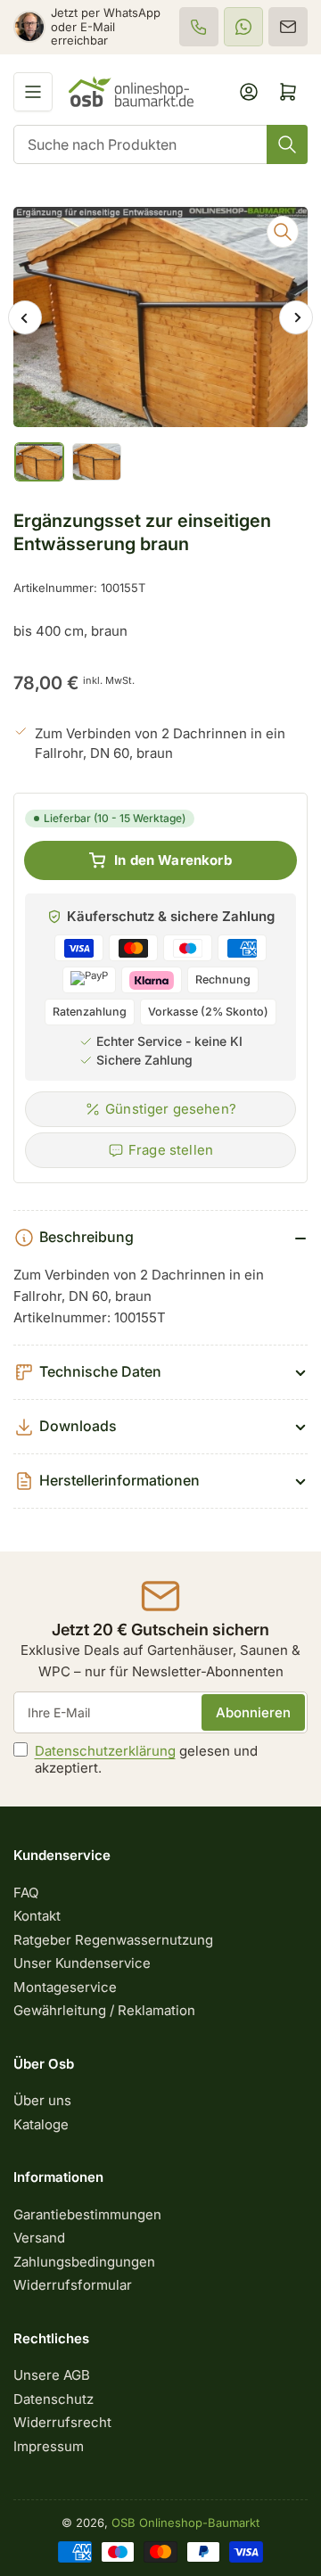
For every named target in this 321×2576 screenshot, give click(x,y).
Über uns (42, 2100)
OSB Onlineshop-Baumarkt (185, 2523)
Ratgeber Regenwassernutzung (113, 1940)
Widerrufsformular (73, 2285)
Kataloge (41, 2124)
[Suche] (287, 144)
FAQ (26, 1893)
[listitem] (199, 27)
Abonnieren (253, 1712)
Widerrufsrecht (62, 2422)
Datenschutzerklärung (105, 1751)
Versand (39, 2238)
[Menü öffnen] (33, 92)
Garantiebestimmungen (87, 2214)
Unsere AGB (52, 2375)
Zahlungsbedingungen (84, 2262)
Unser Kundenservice (82, 1963)
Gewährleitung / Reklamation (104, 2010)
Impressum (49, 2446)
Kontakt (37, 1916)
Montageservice (65, 1987)
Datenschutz (53, 2399)
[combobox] (160, 144)
